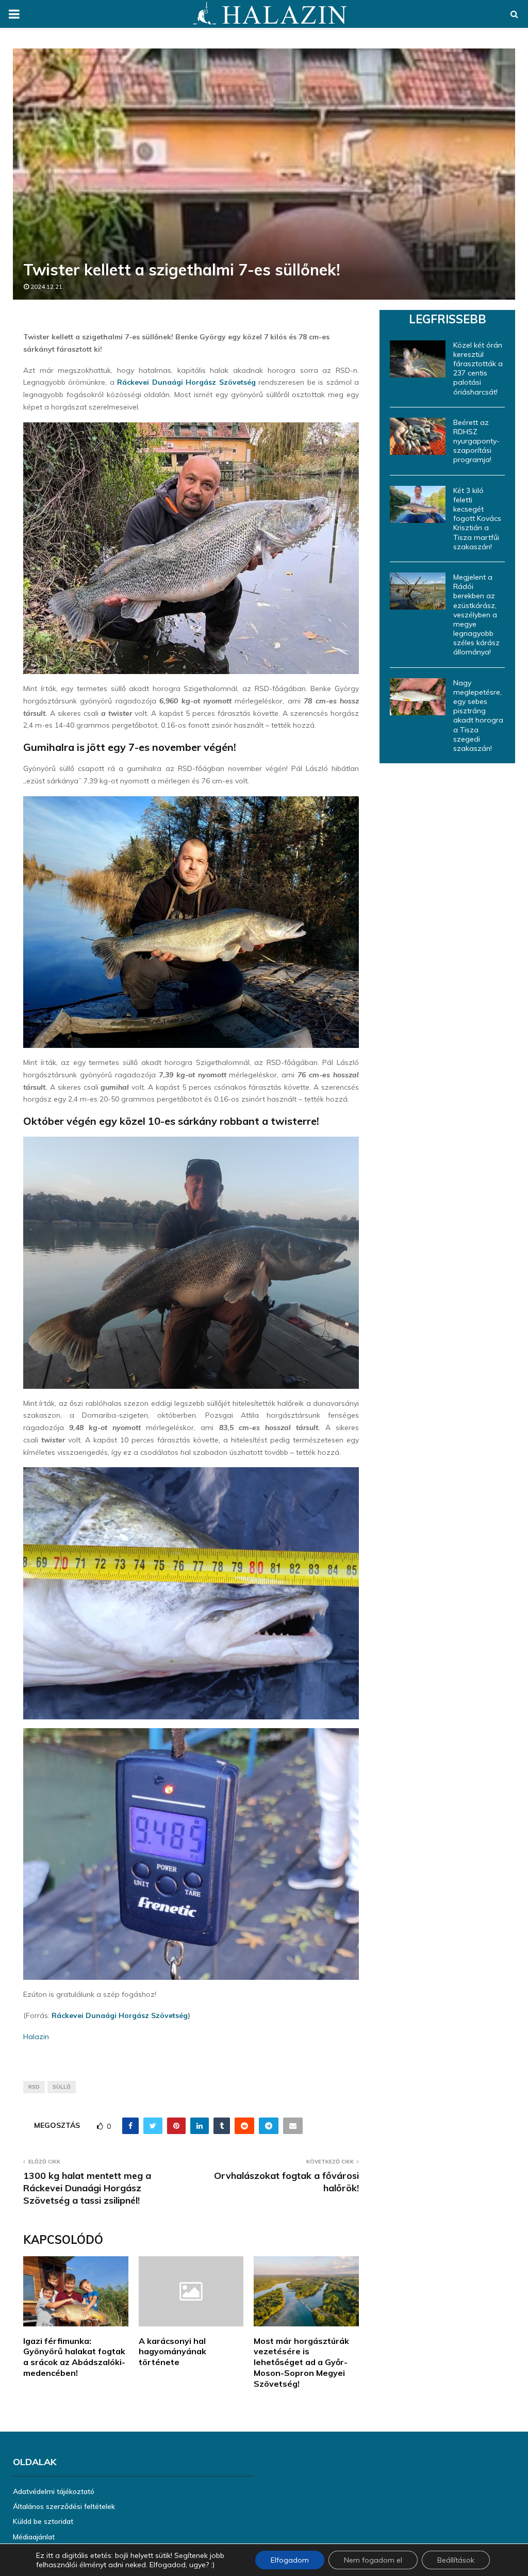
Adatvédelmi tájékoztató (54, 2491)
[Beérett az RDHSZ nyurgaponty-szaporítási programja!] (418, 436)
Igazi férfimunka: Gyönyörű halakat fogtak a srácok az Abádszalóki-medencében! (74, 2357)
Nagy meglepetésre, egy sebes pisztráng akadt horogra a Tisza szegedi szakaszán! (478, 716)
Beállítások (456, 2560)
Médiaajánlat (34, 2537)
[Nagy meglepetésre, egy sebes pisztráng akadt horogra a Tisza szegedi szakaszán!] (418, 697)
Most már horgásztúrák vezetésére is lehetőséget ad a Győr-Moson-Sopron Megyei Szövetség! (301, 2362)
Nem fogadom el (373, 2560)
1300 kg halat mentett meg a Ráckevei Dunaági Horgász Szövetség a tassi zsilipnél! (87, 2188)
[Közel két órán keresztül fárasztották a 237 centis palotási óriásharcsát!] (418, 359)
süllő (62, 2087)
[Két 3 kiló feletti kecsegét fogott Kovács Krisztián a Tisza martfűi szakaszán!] (418, 504)
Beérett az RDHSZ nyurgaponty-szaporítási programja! (476, 441)
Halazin (36, 2037)
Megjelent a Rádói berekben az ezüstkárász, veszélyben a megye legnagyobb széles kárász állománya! (476, 615)
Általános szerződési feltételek (64, 2506)
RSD (34, 2087)
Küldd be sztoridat (43, 2521)
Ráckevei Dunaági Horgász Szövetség (186, 382)
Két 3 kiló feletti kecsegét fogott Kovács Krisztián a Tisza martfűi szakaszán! (477, 519)
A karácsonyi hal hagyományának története (172, 2352)
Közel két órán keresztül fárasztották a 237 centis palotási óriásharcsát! (478, 368)
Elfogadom (290, 2560)
